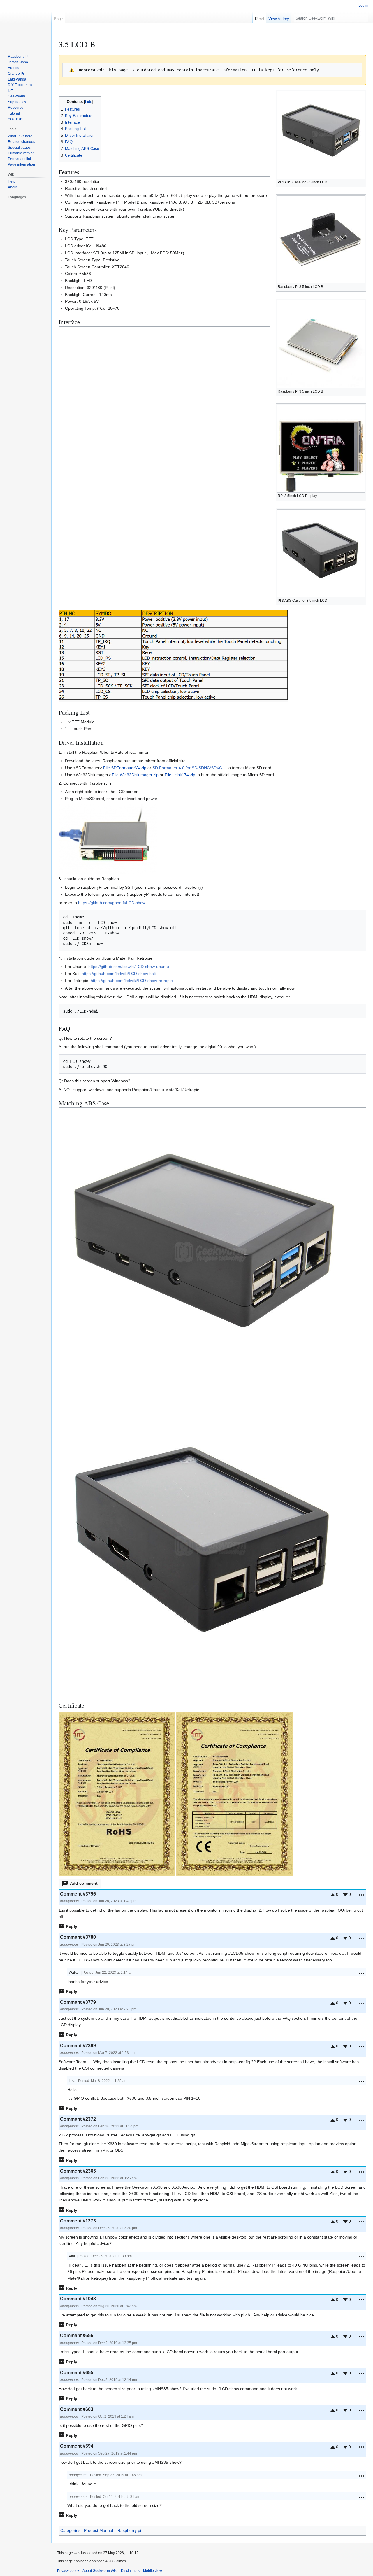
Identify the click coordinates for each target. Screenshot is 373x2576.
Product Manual (98, 2530)
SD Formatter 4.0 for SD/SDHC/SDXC (187, 768)
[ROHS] (117, 1793)
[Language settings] (44, 197)
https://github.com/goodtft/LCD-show (112, 903)
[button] (80, 1883)
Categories (70, 2530)
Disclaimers (130, 2571)
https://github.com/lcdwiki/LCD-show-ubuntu (129, 967)
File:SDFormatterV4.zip (125, 768)
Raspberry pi (129, 2530)
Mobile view (153, 2571)
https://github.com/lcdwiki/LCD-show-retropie (132, 981)
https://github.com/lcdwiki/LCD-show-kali (119, 974)
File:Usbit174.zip (180, 775)
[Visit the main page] (26, 23)
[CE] (235, 1793)
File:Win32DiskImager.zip (135, 775)
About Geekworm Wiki (100, 2571)
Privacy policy (68, 2571)
